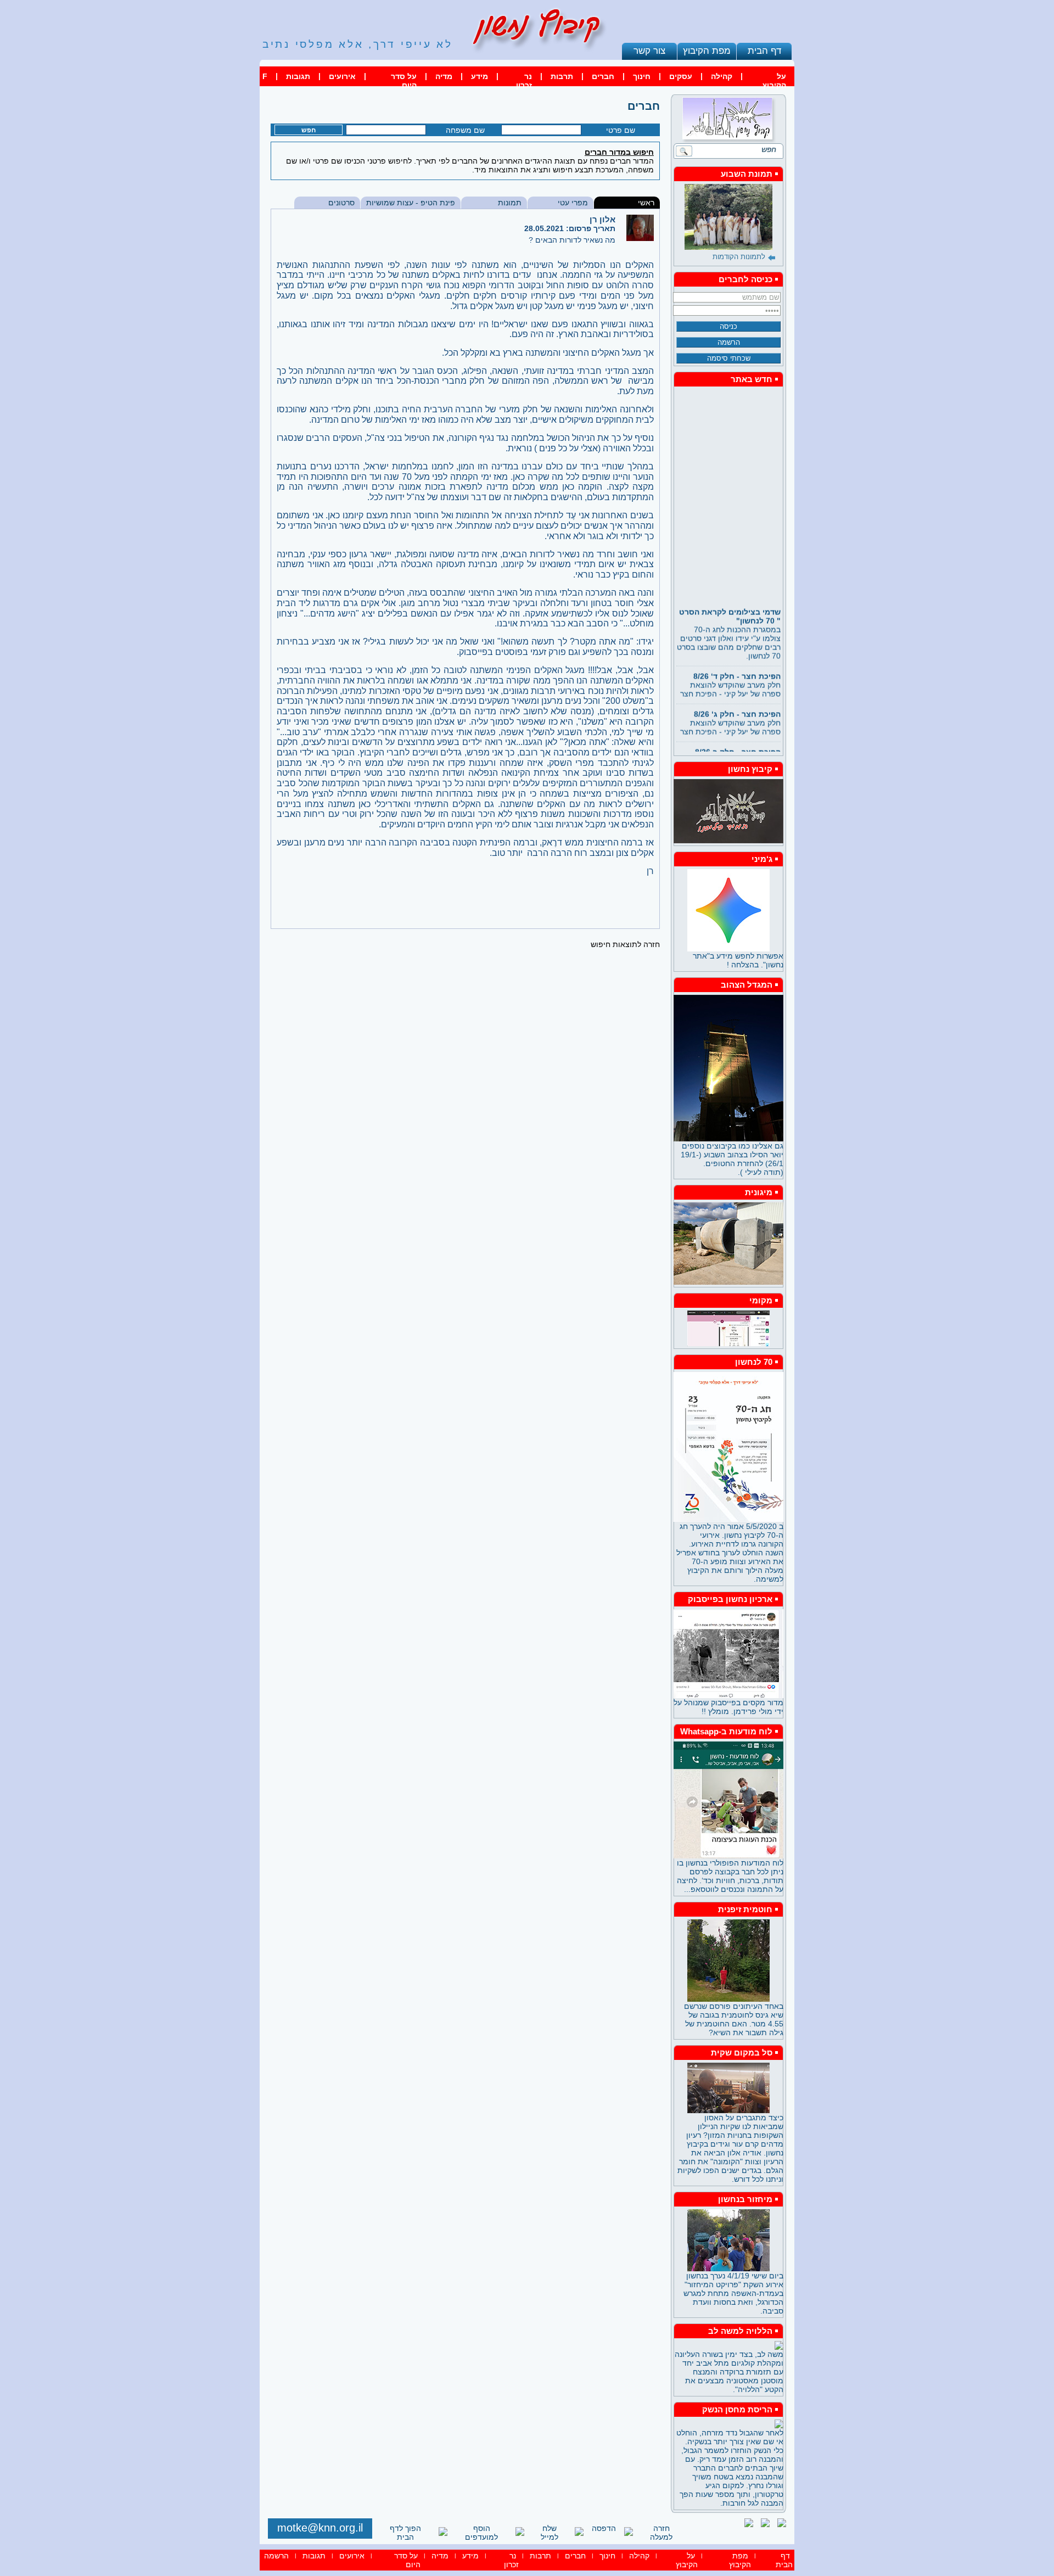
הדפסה (604, 2528)
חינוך (642, 76)
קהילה (722, 76)
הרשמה (276, 2556)
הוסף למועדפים (481, 2533)
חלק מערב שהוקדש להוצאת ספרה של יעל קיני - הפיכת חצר (730, 667)
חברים (603, 76)
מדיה (444, 76)
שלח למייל (550, 2533)
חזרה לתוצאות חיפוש (625, 944)
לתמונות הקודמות (739, 257)
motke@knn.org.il (320, 2528)
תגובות (298, 76)
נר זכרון (524, 81)
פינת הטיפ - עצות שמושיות (411, 203)
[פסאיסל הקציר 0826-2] (728, 217)
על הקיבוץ (774, 81)
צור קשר (649, 51)
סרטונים (341, 203)
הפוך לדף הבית (405, 2533)
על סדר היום (404, 81)
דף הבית (764, 51)
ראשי (646, 203)
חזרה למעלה (661, 2533)
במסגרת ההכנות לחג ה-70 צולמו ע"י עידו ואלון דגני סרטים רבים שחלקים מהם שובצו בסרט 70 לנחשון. (729, 615)
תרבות (562, 76)
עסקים (681, 76)
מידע (480, 76)
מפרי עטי (573, 203)
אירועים (342, 76)
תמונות (510, 203)
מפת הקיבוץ (707, 51)
